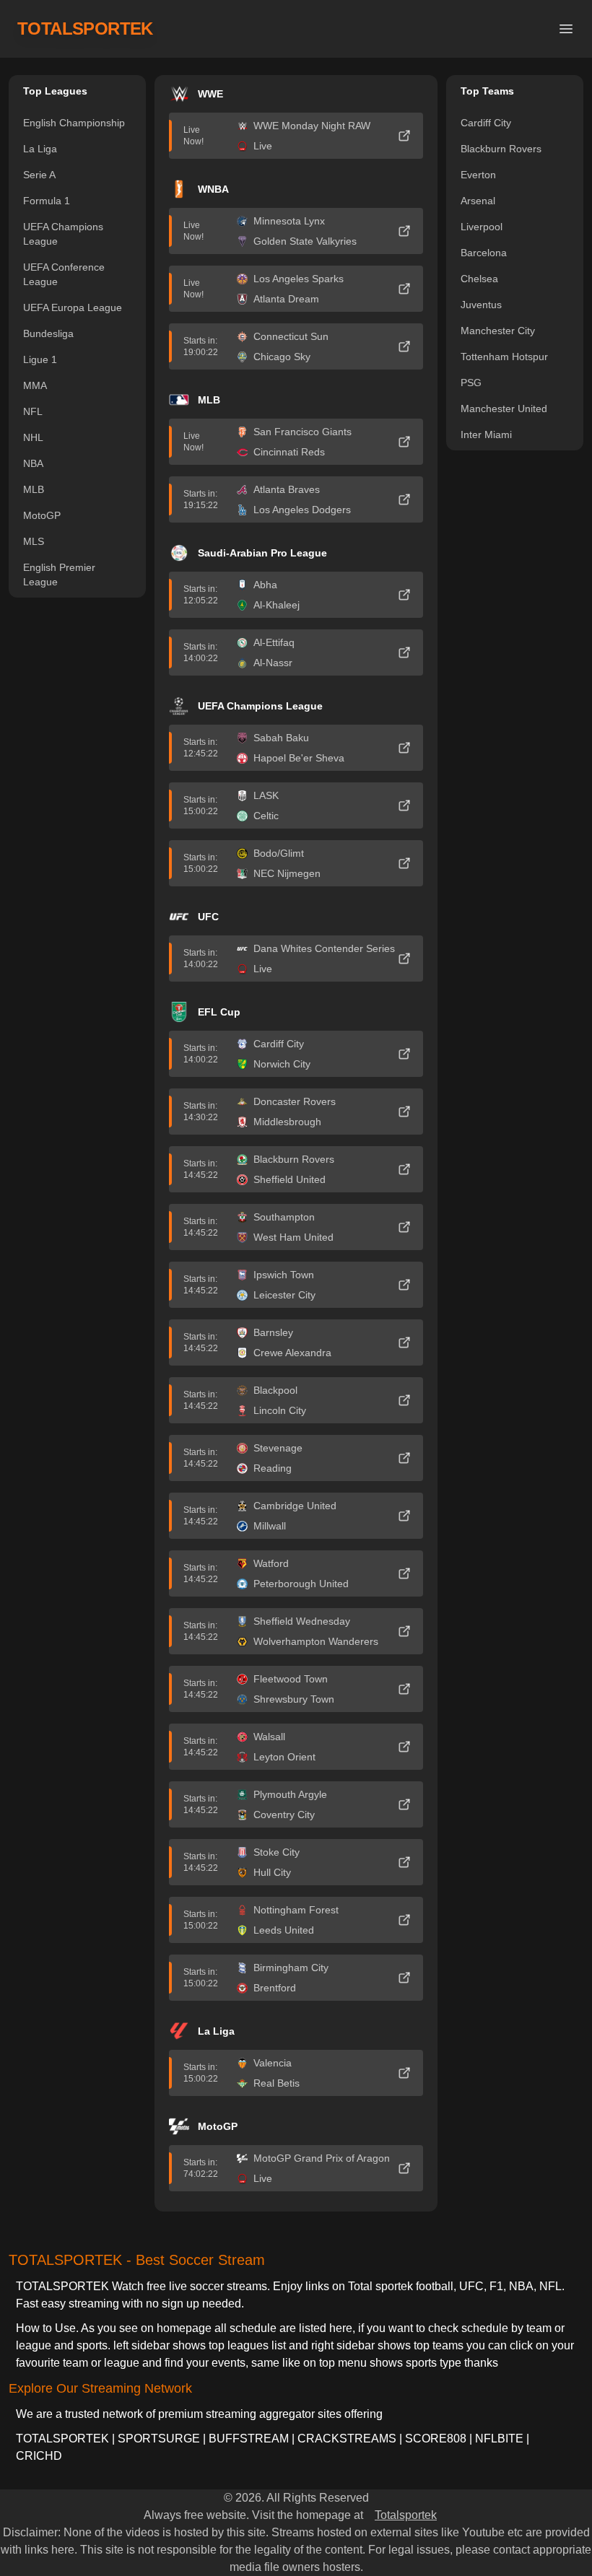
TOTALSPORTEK (85, 29)
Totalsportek (406, 2515)
